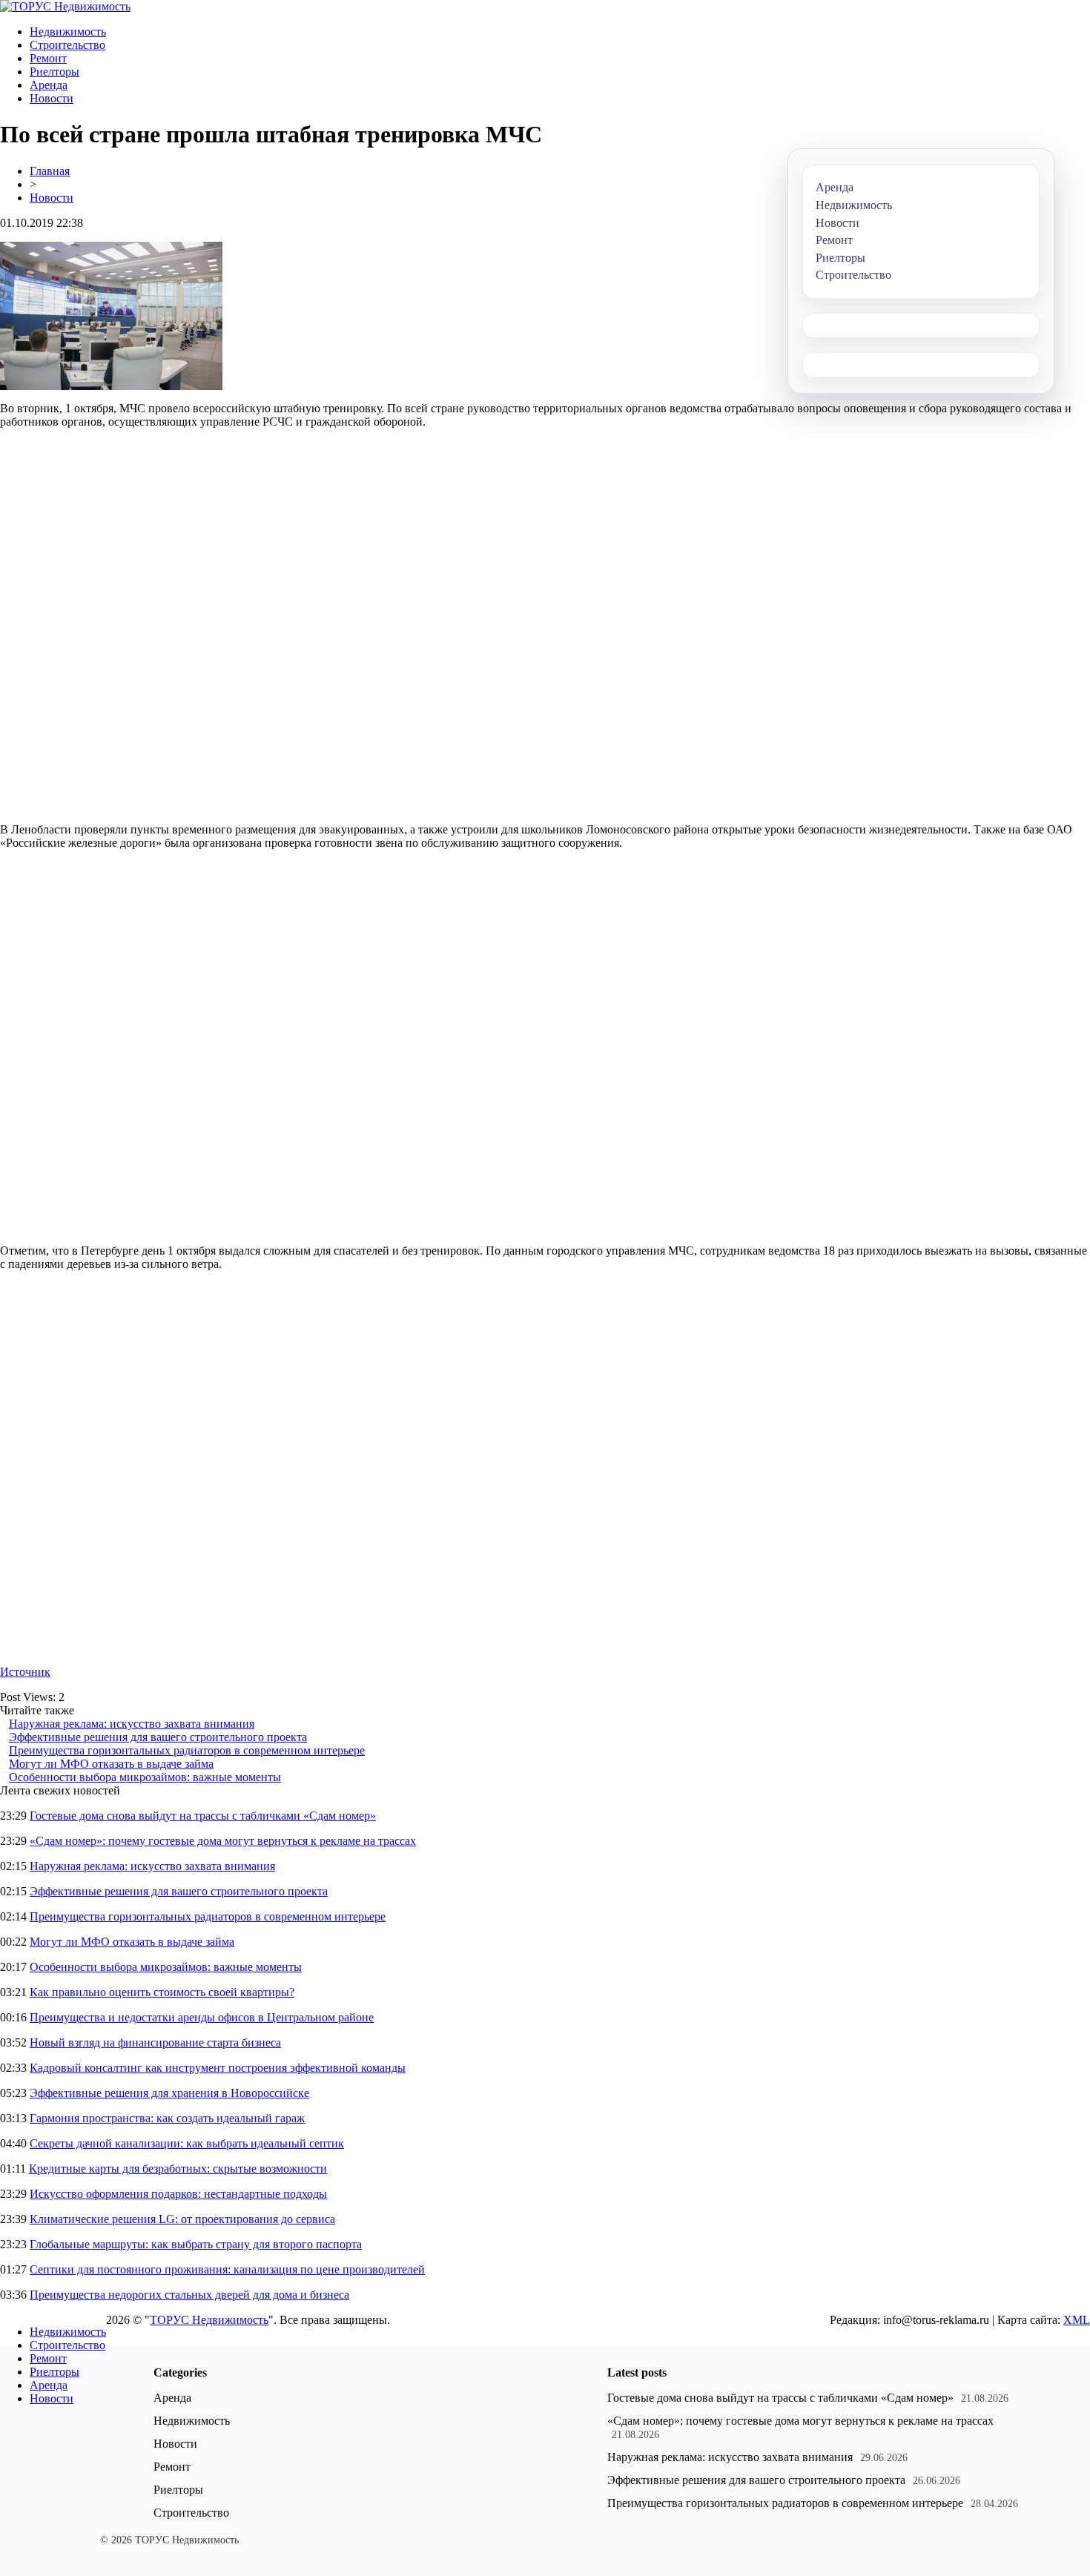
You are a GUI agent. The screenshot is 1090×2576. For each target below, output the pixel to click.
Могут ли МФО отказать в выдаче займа (111, 1764)
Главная (50, 171)
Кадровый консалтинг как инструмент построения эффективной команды (218, 2068)
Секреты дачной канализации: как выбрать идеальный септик (187, 2143)
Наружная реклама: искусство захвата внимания (132, 1724)
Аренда (49, 85)
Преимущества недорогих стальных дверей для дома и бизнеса (189, 2295)
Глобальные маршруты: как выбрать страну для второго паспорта (196, 2244)
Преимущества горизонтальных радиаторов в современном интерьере (187, 1750)
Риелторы (54, 72)
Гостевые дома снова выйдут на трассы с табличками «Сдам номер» (203, 1816)
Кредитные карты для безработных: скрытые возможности (178, 2169)
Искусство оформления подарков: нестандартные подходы (178, 2194)
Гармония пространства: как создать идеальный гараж (167, 2118)
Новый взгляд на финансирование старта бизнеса (155, 2042)
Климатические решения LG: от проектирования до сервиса (182, 2219)
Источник (25, 1672)
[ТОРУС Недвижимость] (65, 6)
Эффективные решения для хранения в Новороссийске (169, 2093)
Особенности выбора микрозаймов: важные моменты (145, 1777)
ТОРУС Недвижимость (209, 2320)
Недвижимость (68, 32)
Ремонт (48, 58)
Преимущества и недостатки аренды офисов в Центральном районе (202, 2017)
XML (1077, 2320)
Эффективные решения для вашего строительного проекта (158, 1737)
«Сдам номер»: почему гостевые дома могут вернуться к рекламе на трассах (223, 1841)
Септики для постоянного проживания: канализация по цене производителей (227, 2269)
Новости (52, 98)
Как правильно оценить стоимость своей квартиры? (162, 1992)
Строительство (67, 45)
